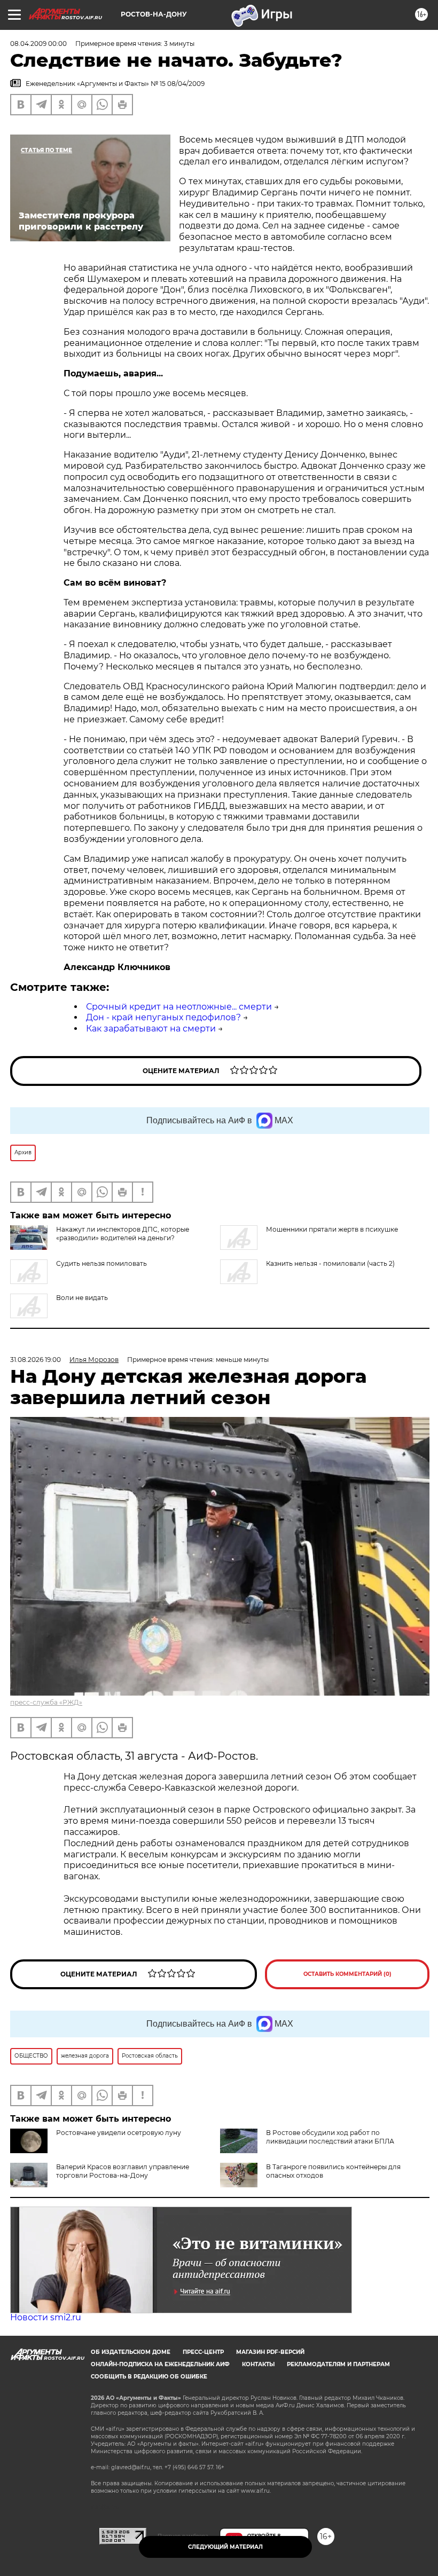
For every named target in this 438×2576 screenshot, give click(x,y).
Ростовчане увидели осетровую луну (119, 2133)
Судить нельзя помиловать (101, 1263)
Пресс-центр (203, 2352)
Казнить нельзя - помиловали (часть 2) (330, 1263)
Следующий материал (225, 2547)
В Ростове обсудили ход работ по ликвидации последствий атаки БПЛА (330, 2137)
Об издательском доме (131, 2352)
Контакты (258, 2364)
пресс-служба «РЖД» (46, 1702)
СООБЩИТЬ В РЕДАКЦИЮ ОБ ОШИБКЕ (149, 2377)
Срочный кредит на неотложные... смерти (179, 1007)
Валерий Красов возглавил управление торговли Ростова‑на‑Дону (123, 2171)
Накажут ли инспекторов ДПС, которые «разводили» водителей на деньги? (123, 1234)
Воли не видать (82, 1298)
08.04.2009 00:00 (38, 44)
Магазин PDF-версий (270, 2352)
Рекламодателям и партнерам (338, 2364)
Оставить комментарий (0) (347, 1974)
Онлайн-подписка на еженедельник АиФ (160, 2364)
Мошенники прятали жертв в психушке (332, 1229)
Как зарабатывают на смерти (151, 1029)
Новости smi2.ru (46, 2317)
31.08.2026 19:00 (36, 1360)
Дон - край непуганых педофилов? (163, 1017)
